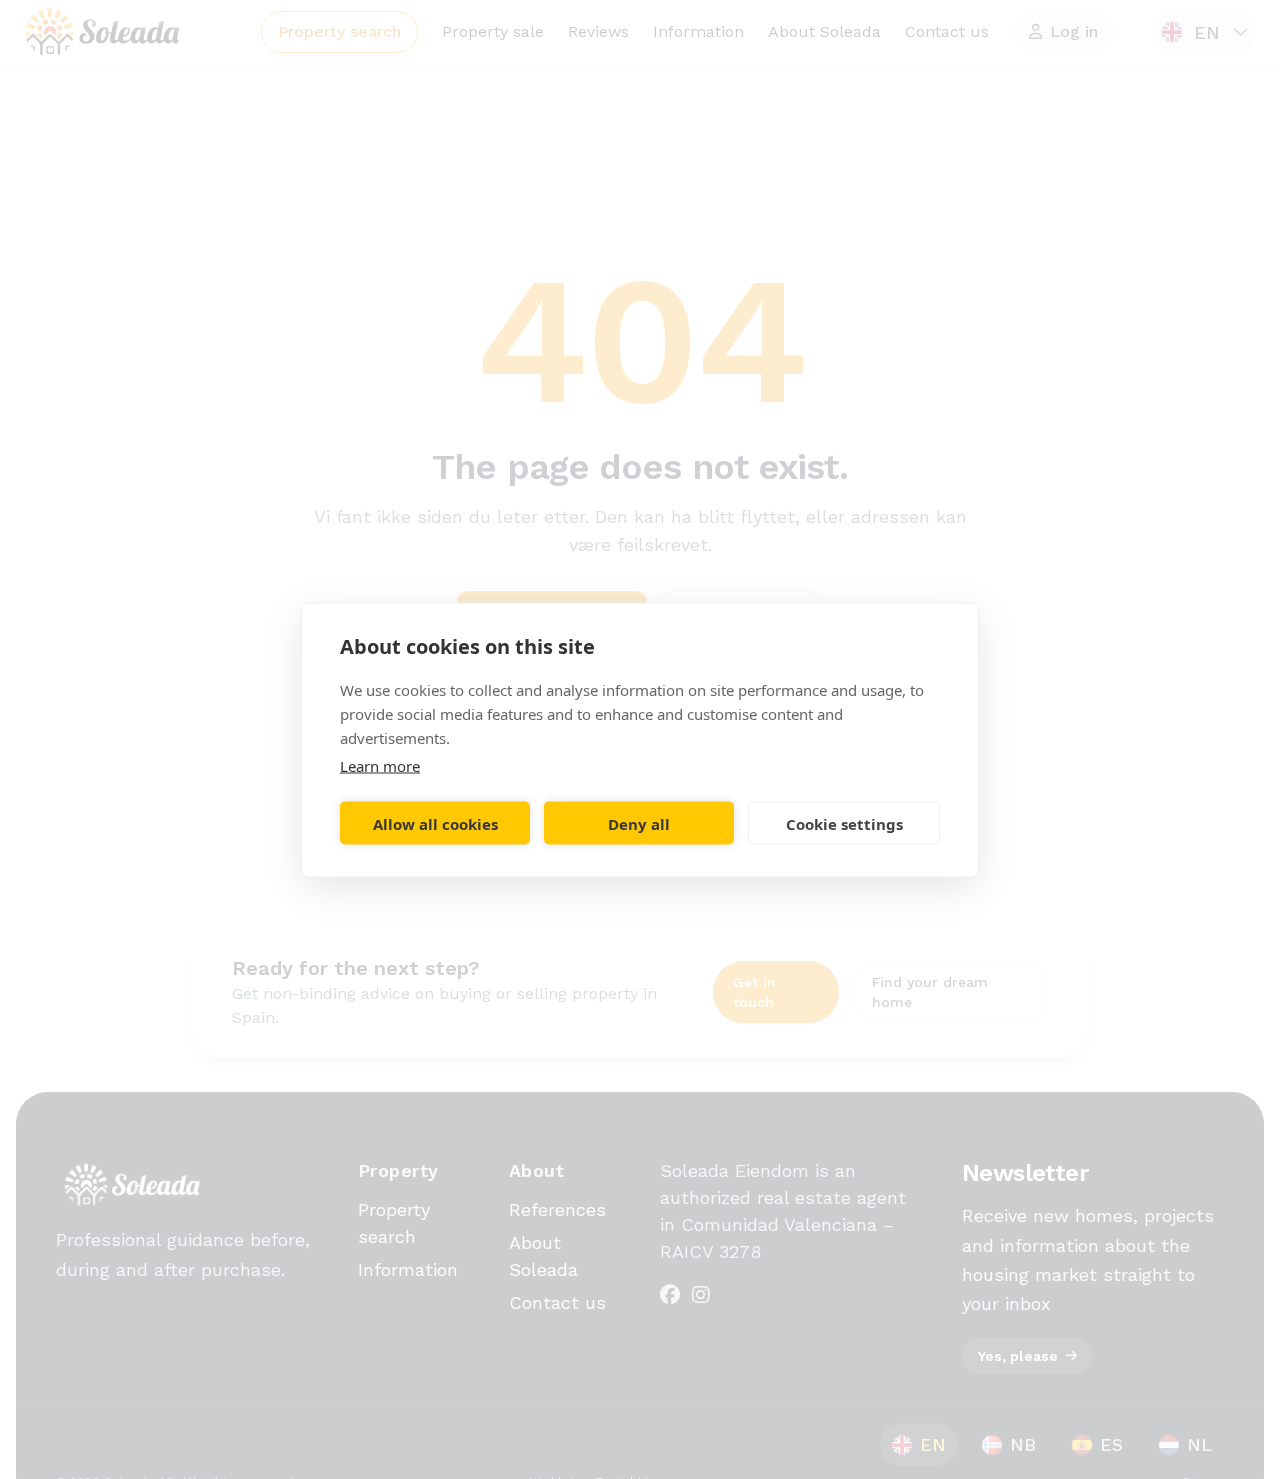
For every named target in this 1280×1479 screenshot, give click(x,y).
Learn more (380, 765)
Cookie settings (844, 823)
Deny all (639, 823)
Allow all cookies (435, 823)
